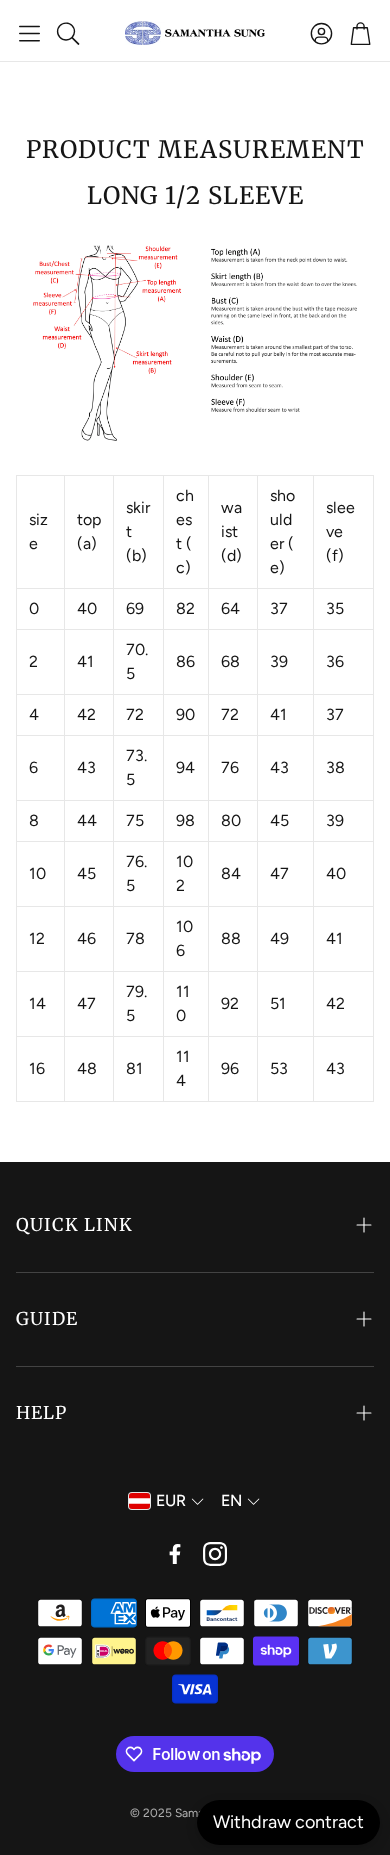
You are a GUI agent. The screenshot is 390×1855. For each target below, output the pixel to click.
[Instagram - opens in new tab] (215, 1554)
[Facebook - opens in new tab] (175, 1554)
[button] (29, 33)
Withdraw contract (288, 1822)
